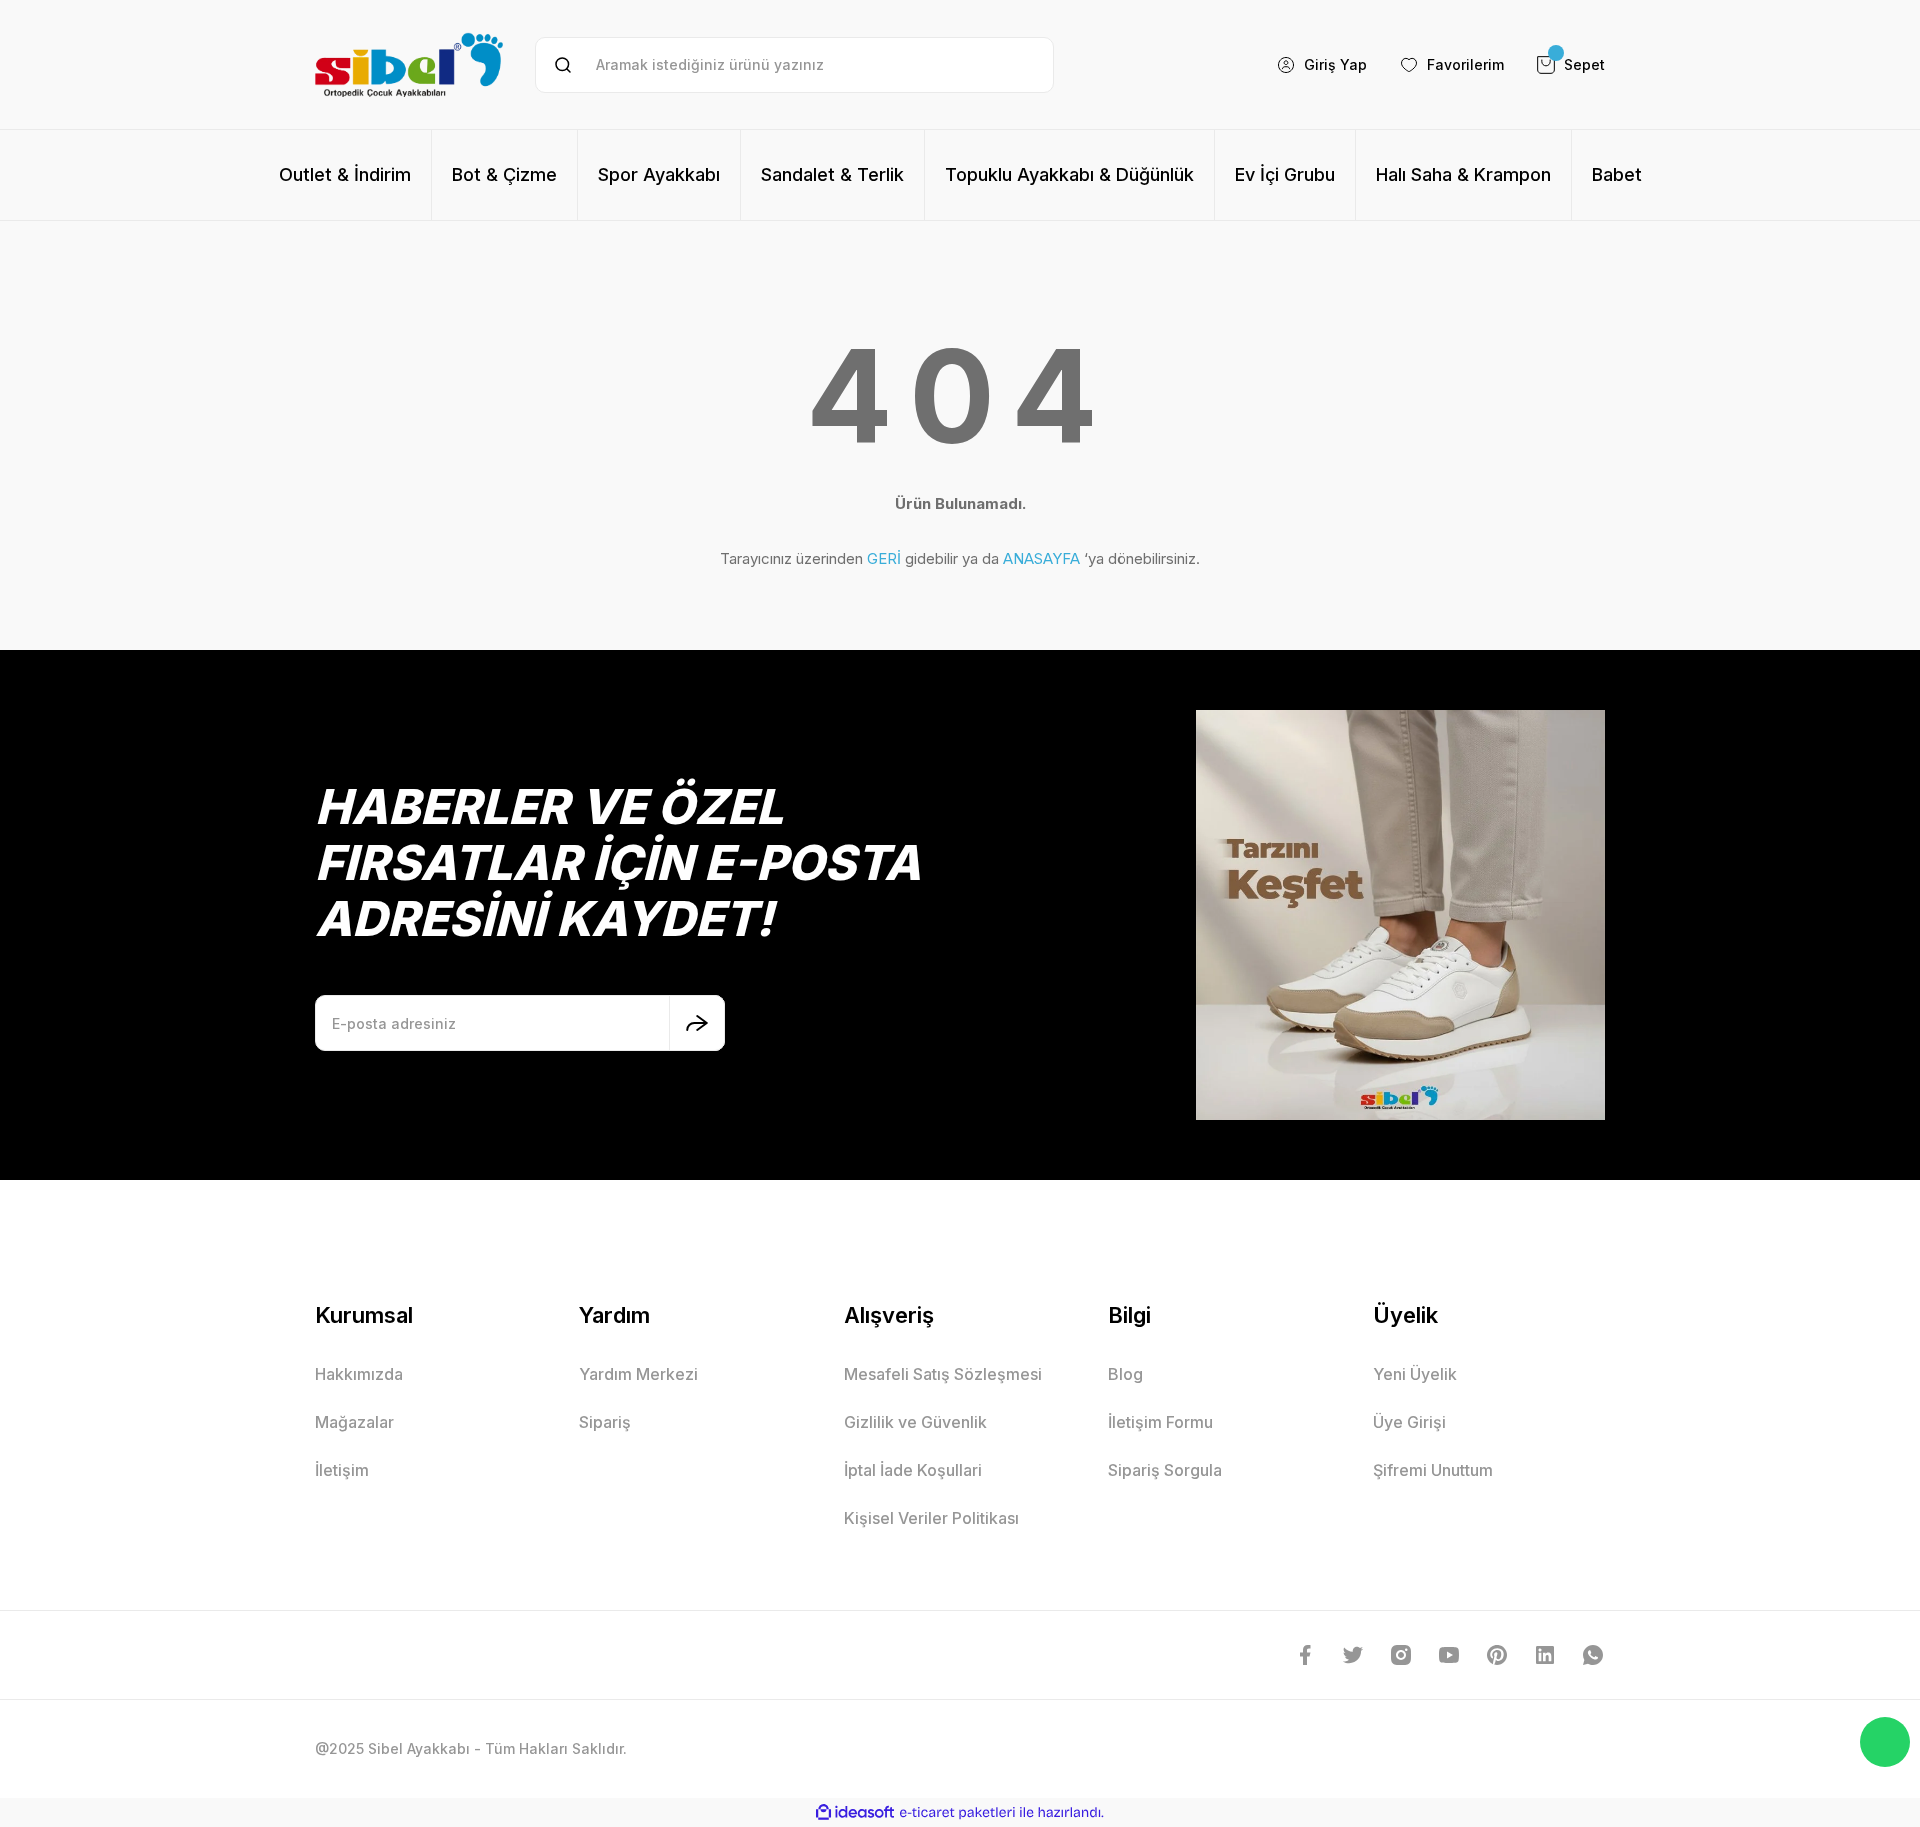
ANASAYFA (1041, 558)
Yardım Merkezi (638, 1374)
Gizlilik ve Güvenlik (915, 1422)
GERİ (884, 558)
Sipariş (605, 1422)
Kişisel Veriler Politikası (931, 1518)
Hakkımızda (359, 1374)
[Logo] (409, 64)
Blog (1125, 1374)
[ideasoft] (855, 1812)
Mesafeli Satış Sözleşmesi (943, 1374)
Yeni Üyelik (1415, 1374)
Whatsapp (1885, 1742)
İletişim (342, 1470)
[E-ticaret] (957, 1813)
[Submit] (697, 1023)
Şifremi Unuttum (1433, 1470)
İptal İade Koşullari (913, 1470)
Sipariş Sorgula (1165, 1470)
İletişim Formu (1160, 1422)
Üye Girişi (1409, 1422)
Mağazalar (354, 1422)
